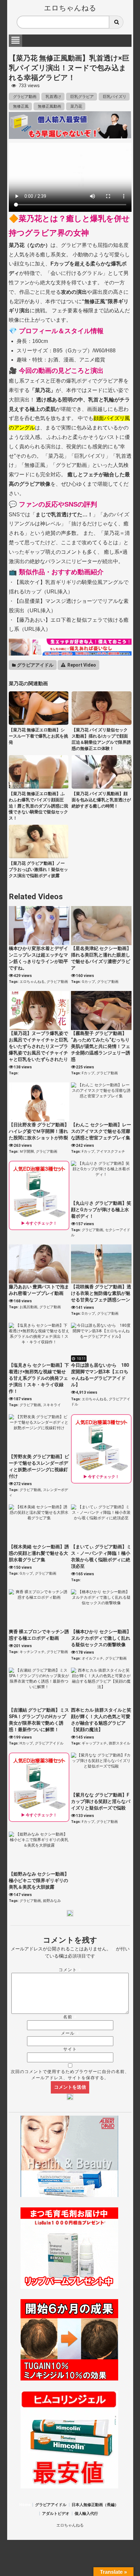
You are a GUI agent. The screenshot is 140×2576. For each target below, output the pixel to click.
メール (70, 2033)
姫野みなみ (52, 1901)
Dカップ (88, 1314)
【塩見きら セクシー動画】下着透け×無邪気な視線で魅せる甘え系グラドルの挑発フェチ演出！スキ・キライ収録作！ (39, 1378)
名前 (70, 2017)
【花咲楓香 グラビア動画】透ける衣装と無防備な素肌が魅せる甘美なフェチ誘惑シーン (101, 1293)
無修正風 (20, 106)
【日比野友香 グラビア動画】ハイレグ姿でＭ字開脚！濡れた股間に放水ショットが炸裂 (39, 1131)
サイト (70, 2049)
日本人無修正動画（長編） (95, 2505)
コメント (70, 1970)
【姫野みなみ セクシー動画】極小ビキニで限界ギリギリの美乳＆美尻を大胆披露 (39, 1880)
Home (25, 2505)
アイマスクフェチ (111, 1152)
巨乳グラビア (82, 97)
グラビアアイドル (35, 665)
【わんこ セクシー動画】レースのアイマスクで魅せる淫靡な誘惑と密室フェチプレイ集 (101, 1131)
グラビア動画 (24, 97)
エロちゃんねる (70, 8)
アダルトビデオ (56, 2514)
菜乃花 (76, 106)
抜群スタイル (119, 1743)
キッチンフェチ (32, 1652)
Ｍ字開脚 (27, 1152)
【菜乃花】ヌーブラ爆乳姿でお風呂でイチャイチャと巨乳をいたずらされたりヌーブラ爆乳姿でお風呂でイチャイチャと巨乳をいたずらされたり (38, 1046)
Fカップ (88, 1073)
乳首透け (53, 97)
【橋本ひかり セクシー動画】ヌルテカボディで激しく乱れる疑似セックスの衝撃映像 (101, 1638)
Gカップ (88, 982)
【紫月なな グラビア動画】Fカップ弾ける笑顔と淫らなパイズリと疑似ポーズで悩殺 (101, 1801)
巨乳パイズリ (114, 97)
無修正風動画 (49, 106)
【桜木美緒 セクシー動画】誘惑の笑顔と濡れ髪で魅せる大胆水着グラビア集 (39, 1553)
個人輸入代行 (86, 2514)
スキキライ (52, 1405)
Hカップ (26, 1743)
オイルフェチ (92, 1658)
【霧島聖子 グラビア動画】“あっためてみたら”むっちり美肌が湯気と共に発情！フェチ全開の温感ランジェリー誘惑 (101, 1046)
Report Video (81, 665)
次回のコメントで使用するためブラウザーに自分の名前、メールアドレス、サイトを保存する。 (70, 2075)
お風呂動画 (28, 1307)
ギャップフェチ (94, 1743)
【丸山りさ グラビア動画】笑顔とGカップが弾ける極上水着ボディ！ (101, 1210)
